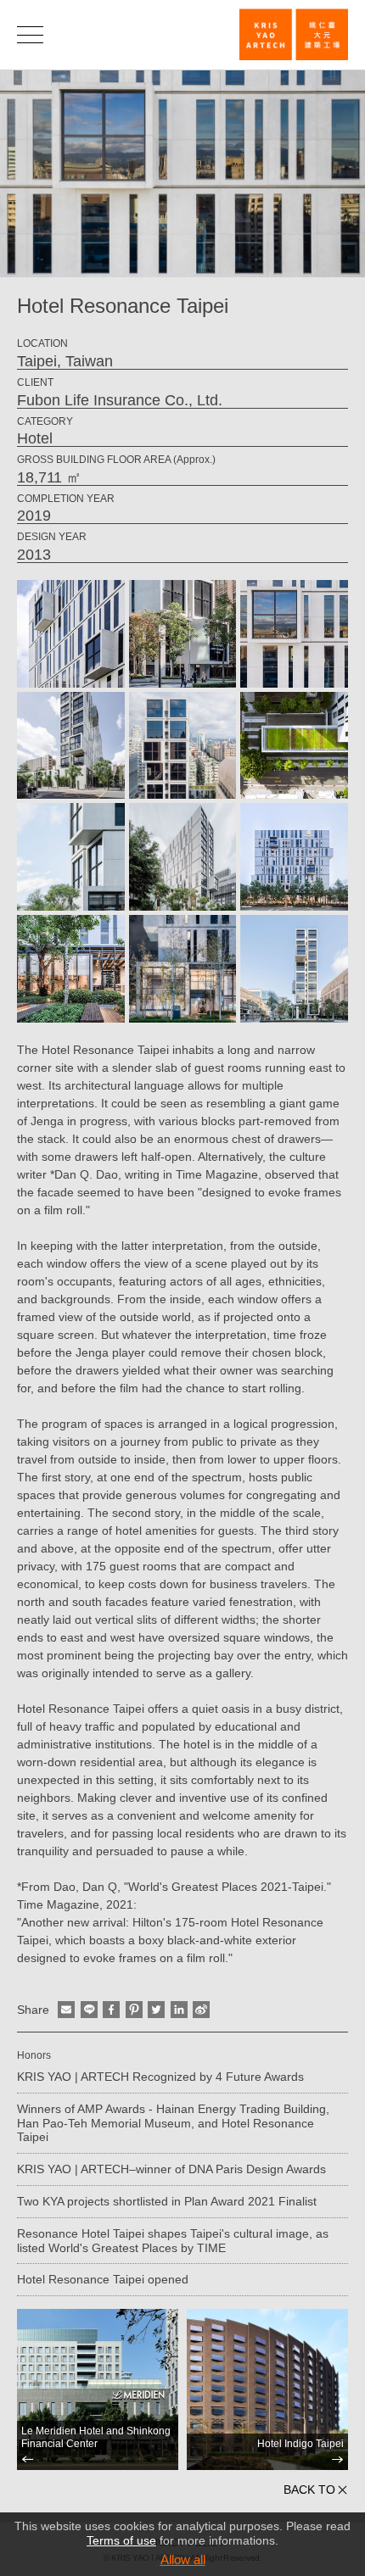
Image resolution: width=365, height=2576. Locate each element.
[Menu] (30, 34)
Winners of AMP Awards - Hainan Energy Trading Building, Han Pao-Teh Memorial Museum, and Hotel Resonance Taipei (173, 2123)
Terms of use (121, 2540)
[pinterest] (134, 2010)
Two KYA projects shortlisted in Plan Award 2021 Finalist (167, 2201)
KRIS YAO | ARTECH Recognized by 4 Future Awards (160, 2077)
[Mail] (66, 2010)
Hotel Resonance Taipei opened (103, 2279)
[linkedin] (179, 2010)
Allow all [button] (183, 2559)
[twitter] (156, 2010)
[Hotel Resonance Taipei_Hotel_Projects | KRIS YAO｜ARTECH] (294, 34)
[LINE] (89, 2010)
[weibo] (201, 2010)
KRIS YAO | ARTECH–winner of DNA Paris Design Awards (171, 2169)
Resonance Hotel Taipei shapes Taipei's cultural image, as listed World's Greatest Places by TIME (173, 2241)
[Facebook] (111, 2010)
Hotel (35, 438)
